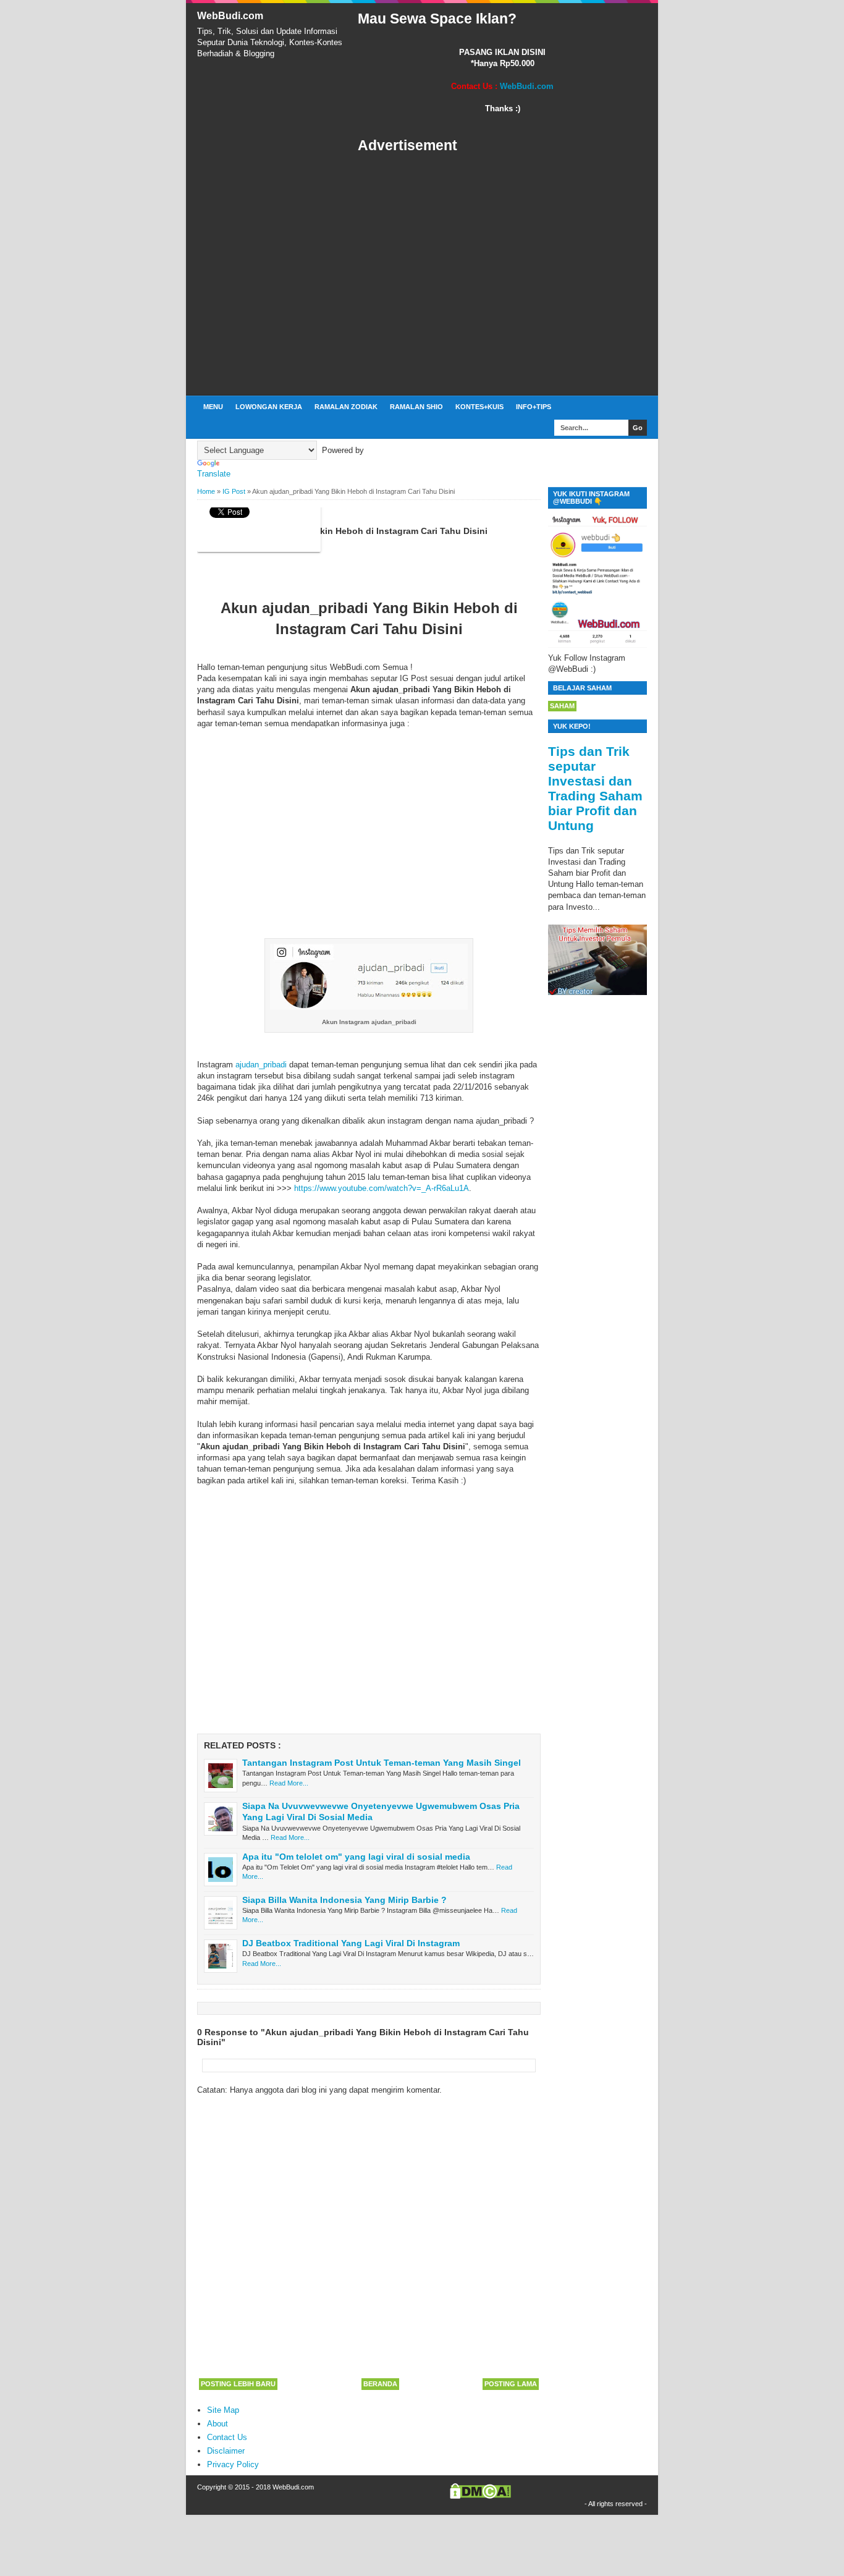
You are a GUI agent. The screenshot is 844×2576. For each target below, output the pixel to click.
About (217, 2424)
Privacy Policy (233, 2464)
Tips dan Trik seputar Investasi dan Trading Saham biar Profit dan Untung (595, 788)
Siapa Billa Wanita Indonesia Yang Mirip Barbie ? (344, 1900)
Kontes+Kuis (479, 407)
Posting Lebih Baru (238, 2384)
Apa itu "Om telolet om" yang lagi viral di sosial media (356, 1857)
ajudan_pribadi (261, 1065)
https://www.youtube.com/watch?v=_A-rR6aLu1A (382, 1188)
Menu (213, 407)
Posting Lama (511, 2384)
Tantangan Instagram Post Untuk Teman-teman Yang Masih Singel (382, 1763)
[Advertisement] (502, 275)
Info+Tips (534, 407)
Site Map (223, 2410)
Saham (562, 706)
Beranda (380, 2384)
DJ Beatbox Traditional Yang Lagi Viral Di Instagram (351, 1943)
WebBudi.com (230, 16)
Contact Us (227, 2437)
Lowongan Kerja (269, 407)
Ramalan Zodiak (346, 407)
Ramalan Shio (416, 407)
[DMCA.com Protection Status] (480, 2496)
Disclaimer (226, 2451)
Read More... (289, 1783)
